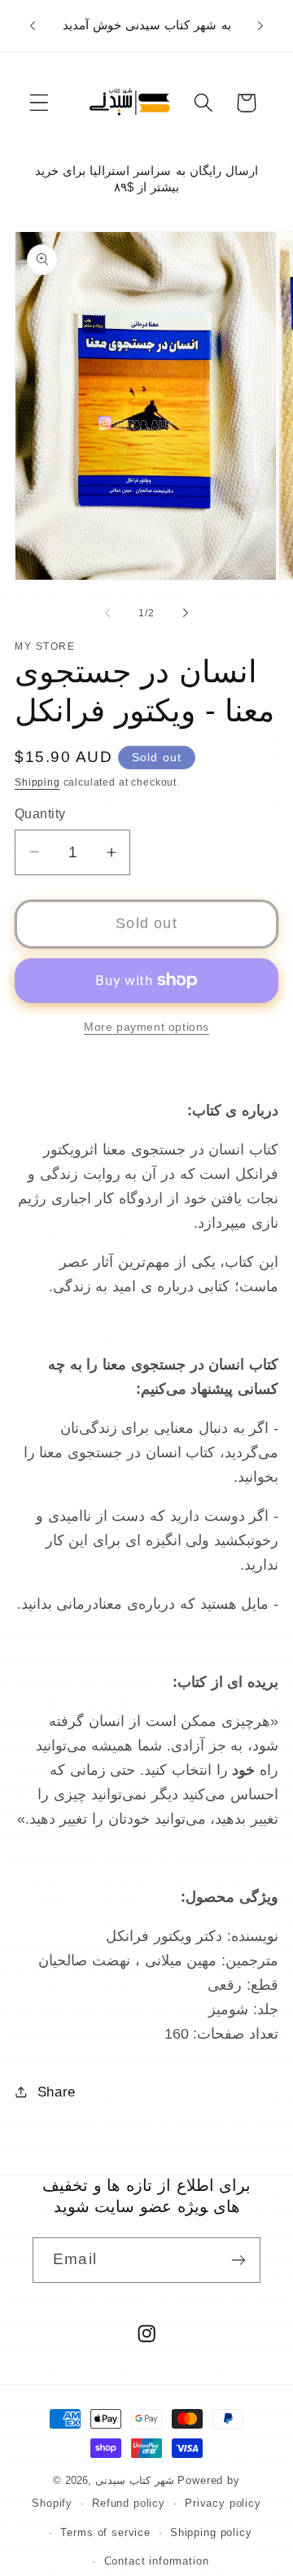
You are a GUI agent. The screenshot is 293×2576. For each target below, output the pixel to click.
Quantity (40, 814)
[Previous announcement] (33, 25)
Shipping (37, 782)
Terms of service (105, 2532)
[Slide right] (186, 613)
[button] (39, 103)
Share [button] (57, 2092)
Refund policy (129, 2503)
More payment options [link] (146, 1027)
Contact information (157, 2561)
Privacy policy (223, 2503)
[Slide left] (107, 613)
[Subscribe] (238, 2260)
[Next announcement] (260, 25)
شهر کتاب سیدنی (137, 2480)
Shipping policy (211, 2532)
